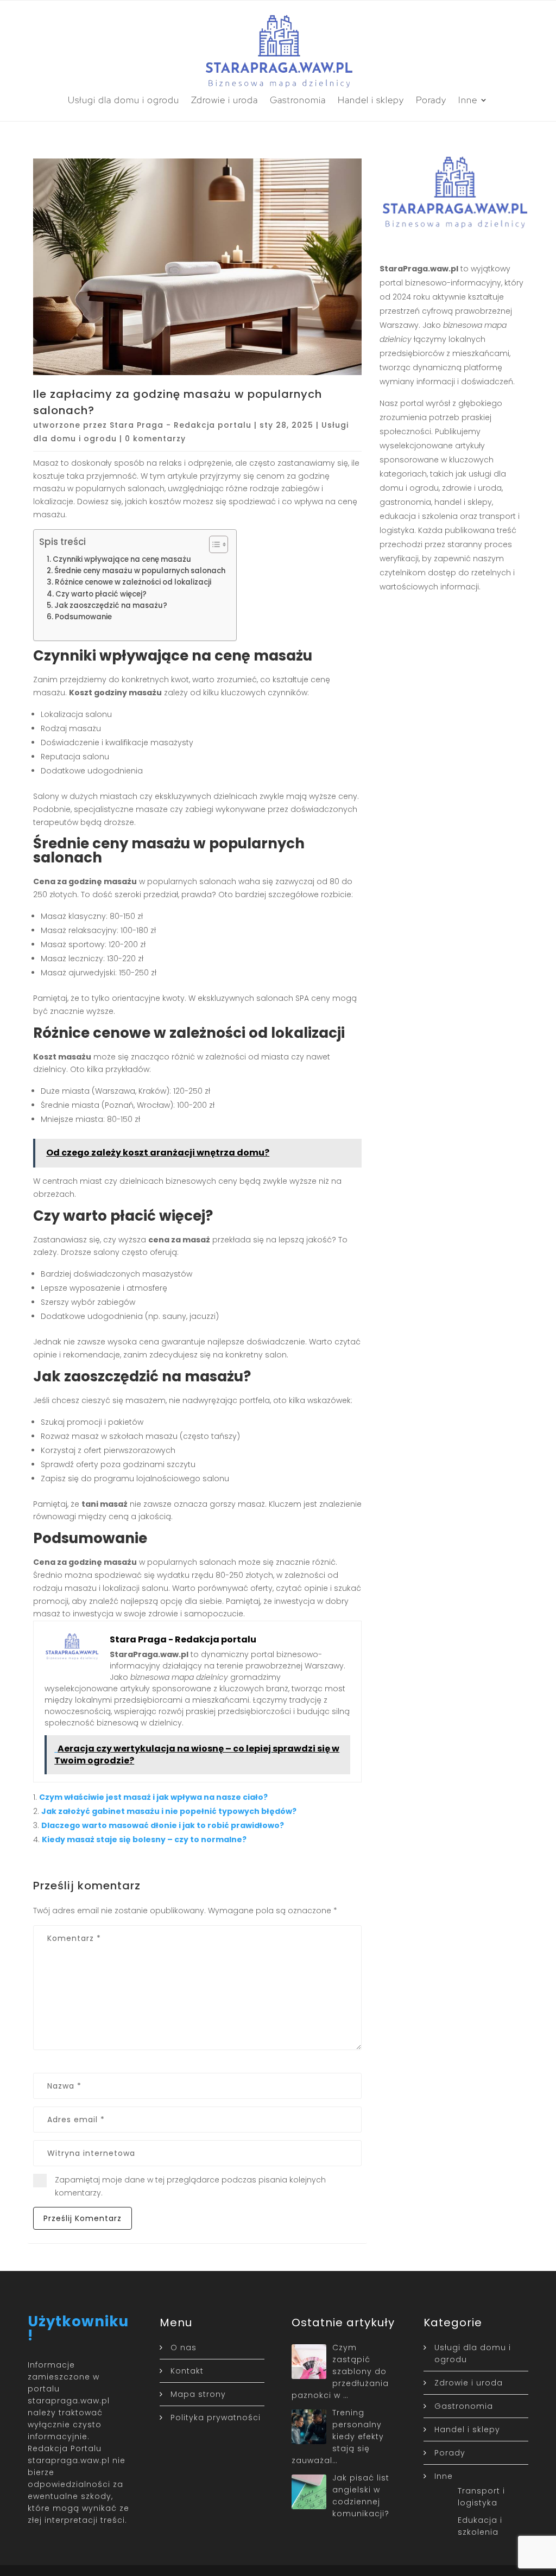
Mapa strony (198, 2394)
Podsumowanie (83, 617)
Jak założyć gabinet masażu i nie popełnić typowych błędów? (169, 1811)
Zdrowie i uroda (225, 100)
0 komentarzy (155, 439)
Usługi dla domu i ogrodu (124, 100)
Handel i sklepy (371, 100)
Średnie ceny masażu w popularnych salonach (140, 571)
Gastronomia (298, 100)
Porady (431, 100)
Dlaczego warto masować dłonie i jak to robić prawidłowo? (163, 1825)
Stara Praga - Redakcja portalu (181, 425)
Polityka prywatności (216, 2418)
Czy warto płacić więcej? (101, 594)
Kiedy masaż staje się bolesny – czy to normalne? (144, 1839)
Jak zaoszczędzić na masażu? (111, 605)
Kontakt (187, 2371)
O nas (184, 2347)
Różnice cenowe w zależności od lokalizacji (133, 582)
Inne (468, 100)
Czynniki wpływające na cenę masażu (122, 559)
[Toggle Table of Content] (213, 544)
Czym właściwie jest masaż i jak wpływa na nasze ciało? (153, 1797)
